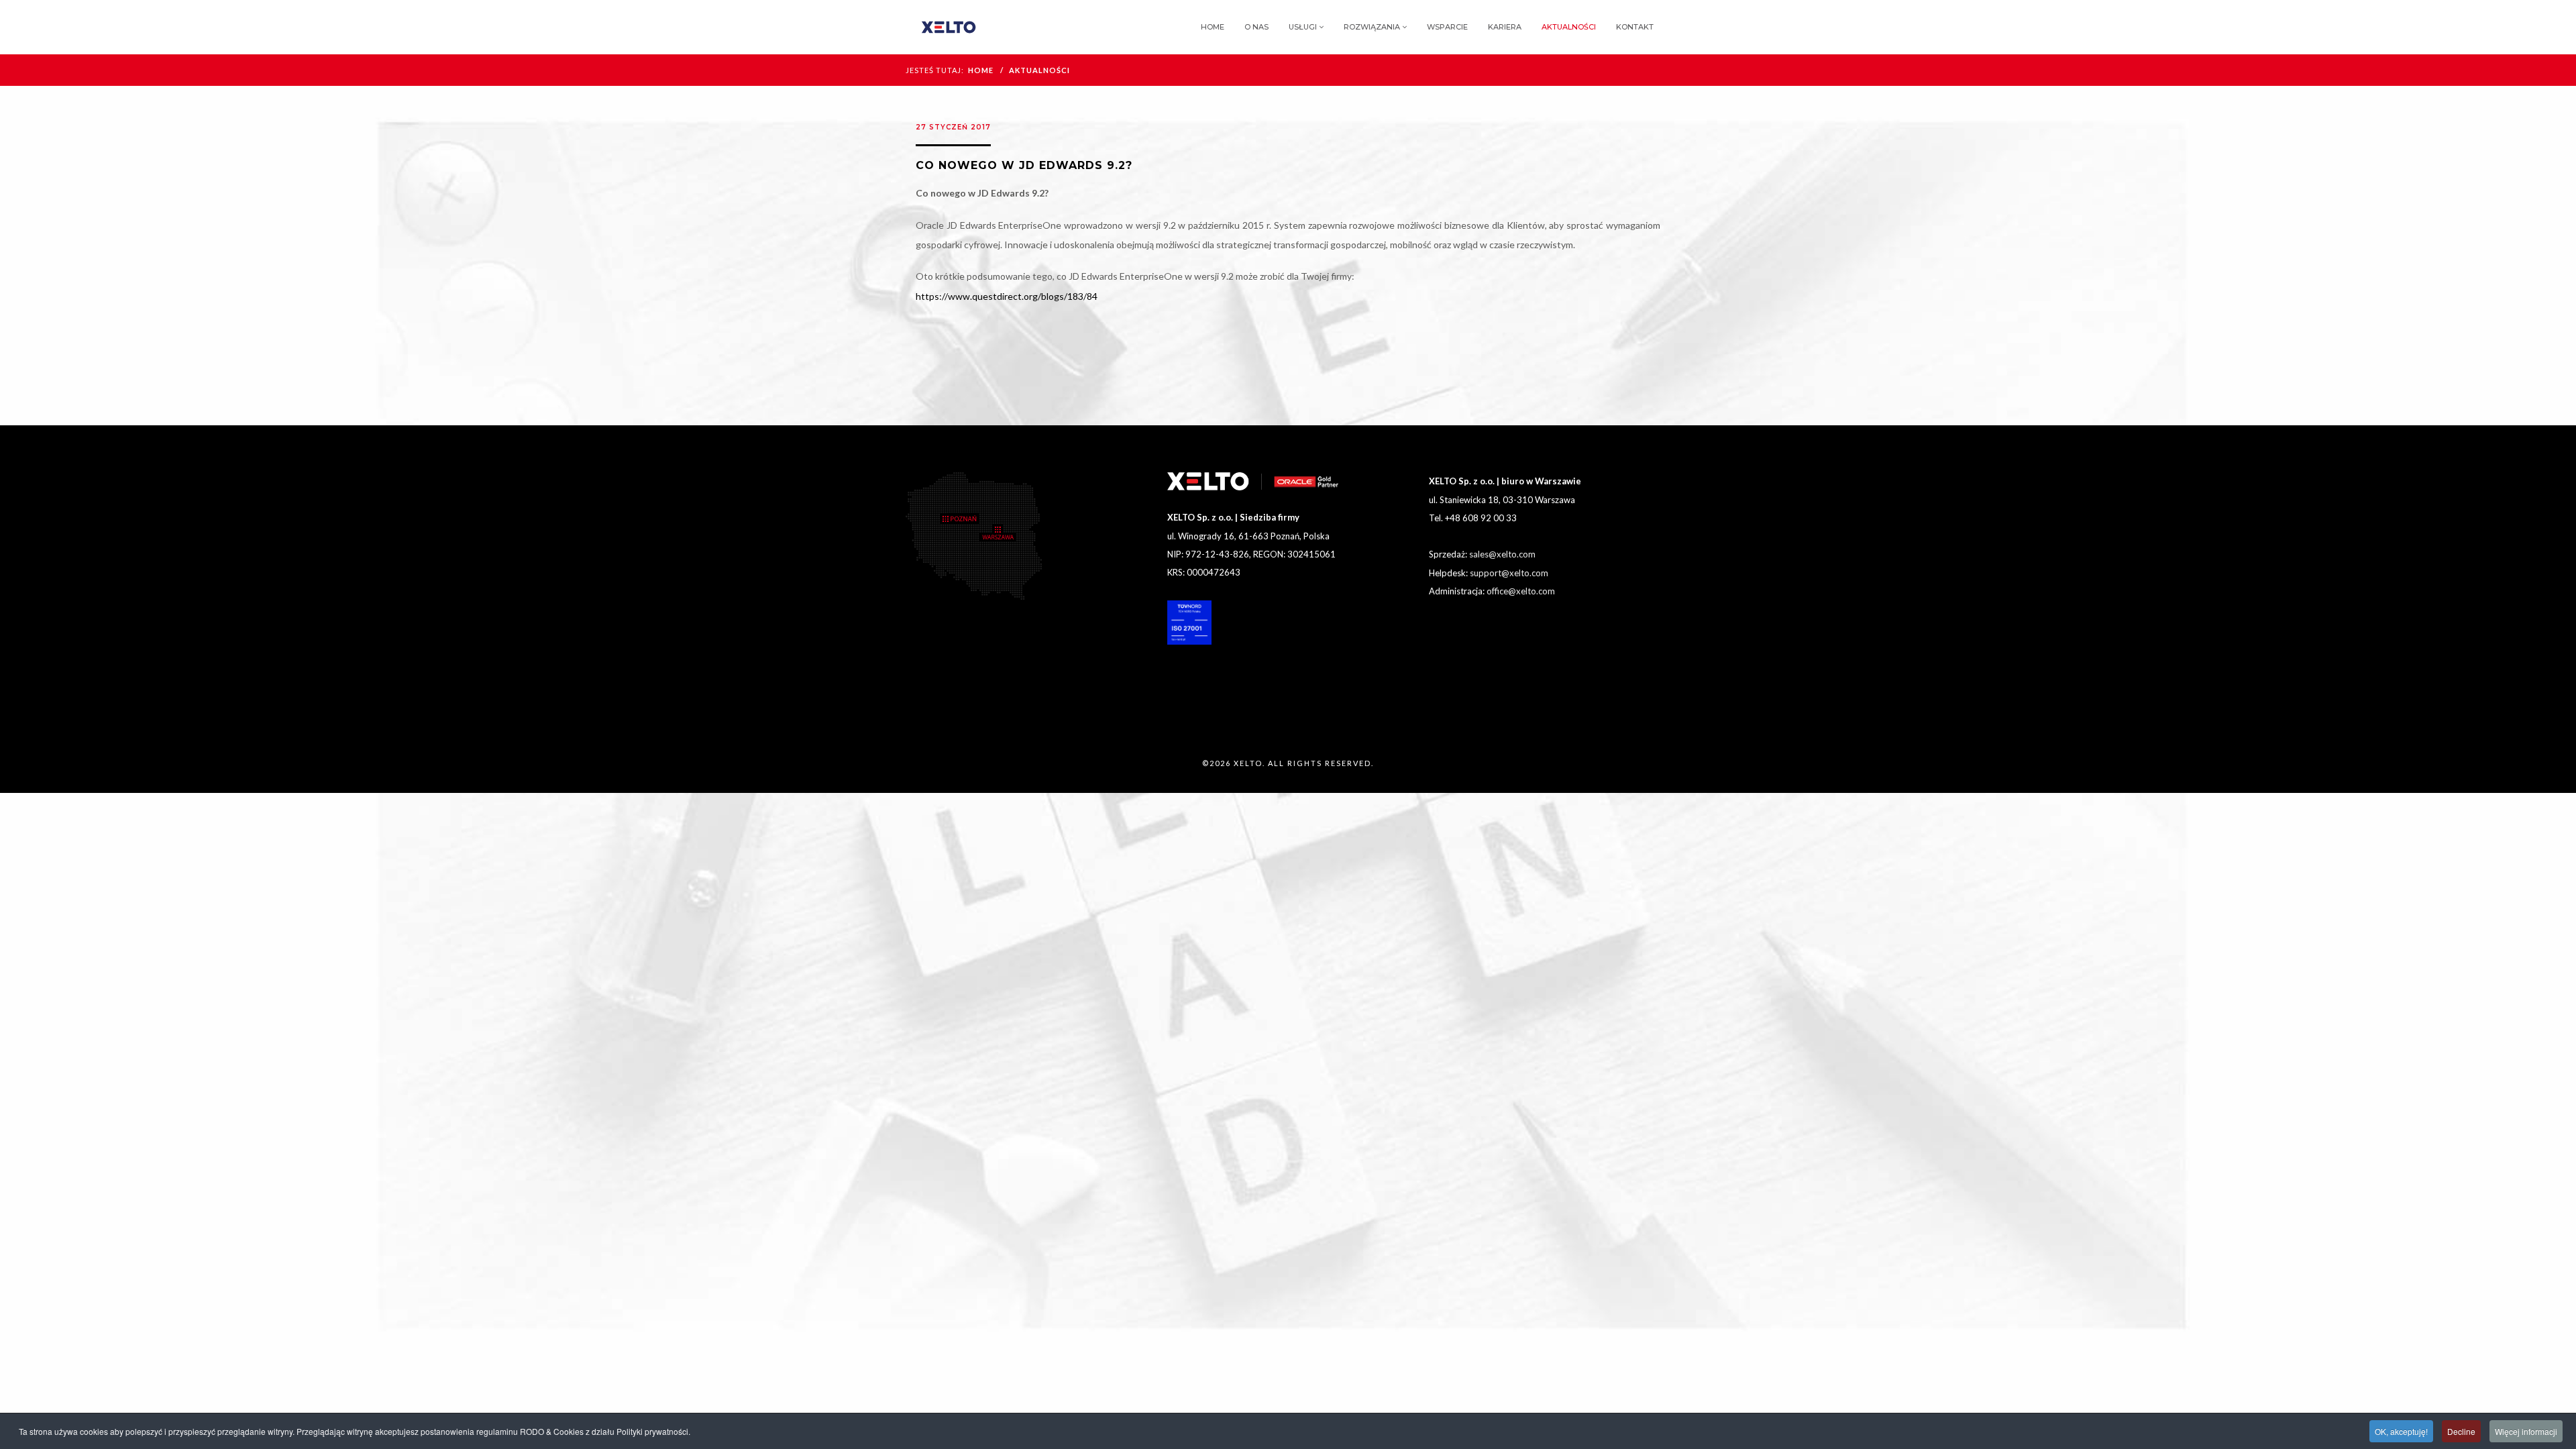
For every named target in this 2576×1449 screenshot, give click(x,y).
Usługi (1303, 27)
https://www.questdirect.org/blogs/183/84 (1007, 296)
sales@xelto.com (1502, 554)
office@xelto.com (1521, 591)
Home (1213, 27)
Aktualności (1569, 27)
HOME (981, 70)
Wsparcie (1447, 27)
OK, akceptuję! (2401, 1431)
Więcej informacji (2526, 1431)
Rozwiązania (1372, 27)
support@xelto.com (1509, 573)
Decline (2461, 1431)
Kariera (1505, 27)
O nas (1256, 27)
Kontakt (1635, 27)
